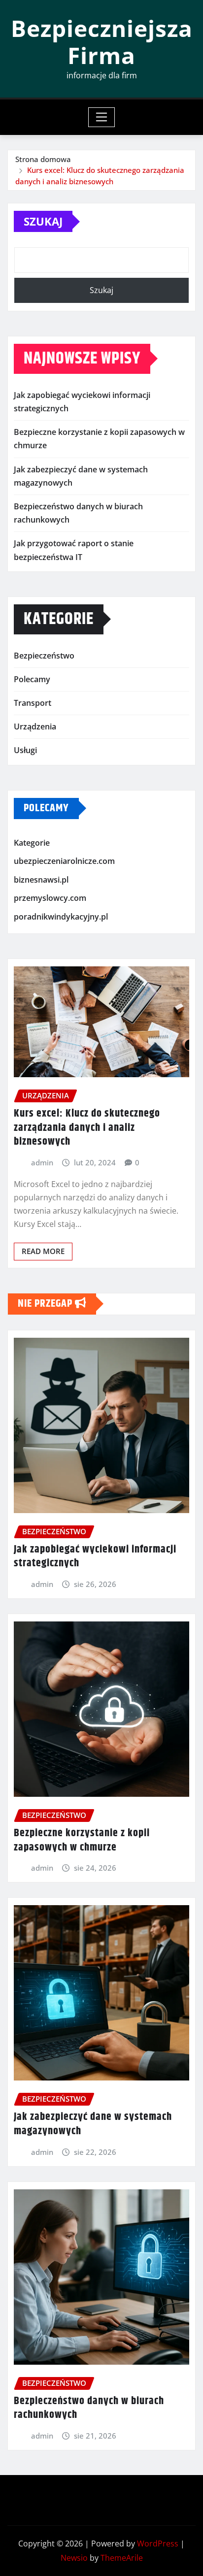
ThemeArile (122, 2558)
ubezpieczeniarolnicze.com (64, 861)
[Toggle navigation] (102, 117)
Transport (33, 703)
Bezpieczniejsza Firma (102, 42)
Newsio (74, 2558)
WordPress (158, 2543)
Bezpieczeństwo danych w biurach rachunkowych (89, 2408)
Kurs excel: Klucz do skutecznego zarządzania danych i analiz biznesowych (87, 1128)
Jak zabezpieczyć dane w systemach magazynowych (93, 2124)
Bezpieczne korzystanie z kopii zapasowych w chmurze (82, 1840)
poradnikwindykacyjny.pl (61, 917)
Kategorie (32, 843)
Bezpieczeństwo (44, 656)
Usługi (25, 750)
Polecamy (32, 679)
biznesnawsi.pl (41, 880)
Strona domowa (43, 159)
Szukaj (43, 221)
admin (42, 1162)
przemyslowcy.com (50, 898)
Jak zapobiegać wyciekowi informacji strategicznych (95, 1557)
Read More (43, 1251)
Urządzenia (35, 727)
